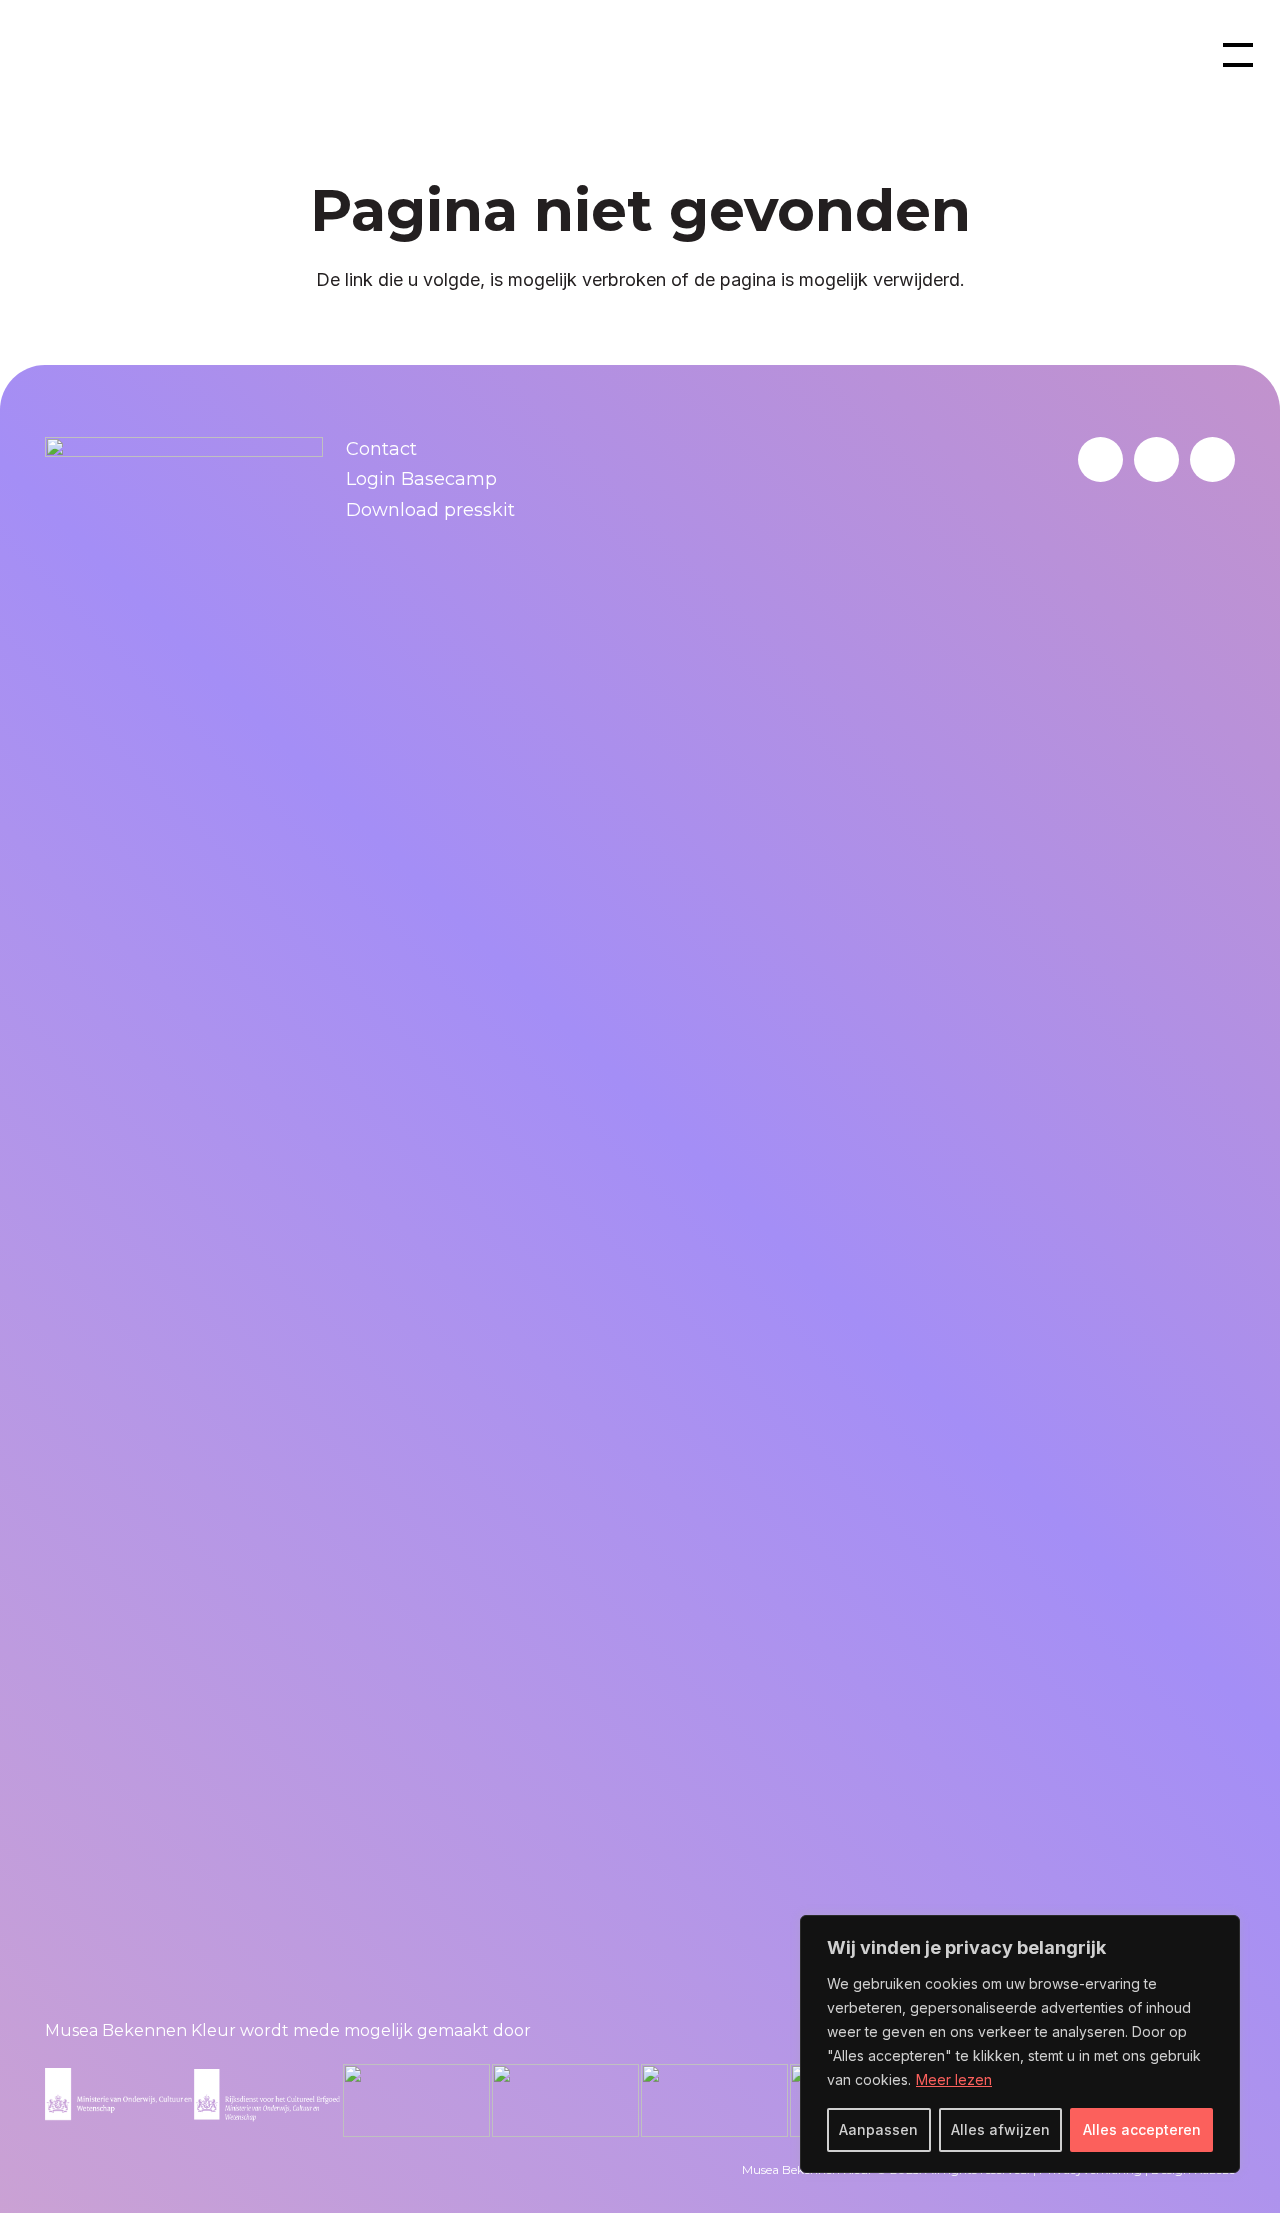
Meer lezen (954, 2079)
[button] (1157, 55)
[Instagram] (1212, 459)
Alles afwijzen (1000, 2129)
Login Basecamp (421, 479)
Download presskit (430, 510)
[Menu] (1238, 55)
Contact (381, 449)
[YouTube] (1156, 459)
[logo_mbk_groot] (103, 55)
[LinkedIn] (1100, 459)
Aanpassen (878, 2129)
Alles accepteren (1142, 2129)
